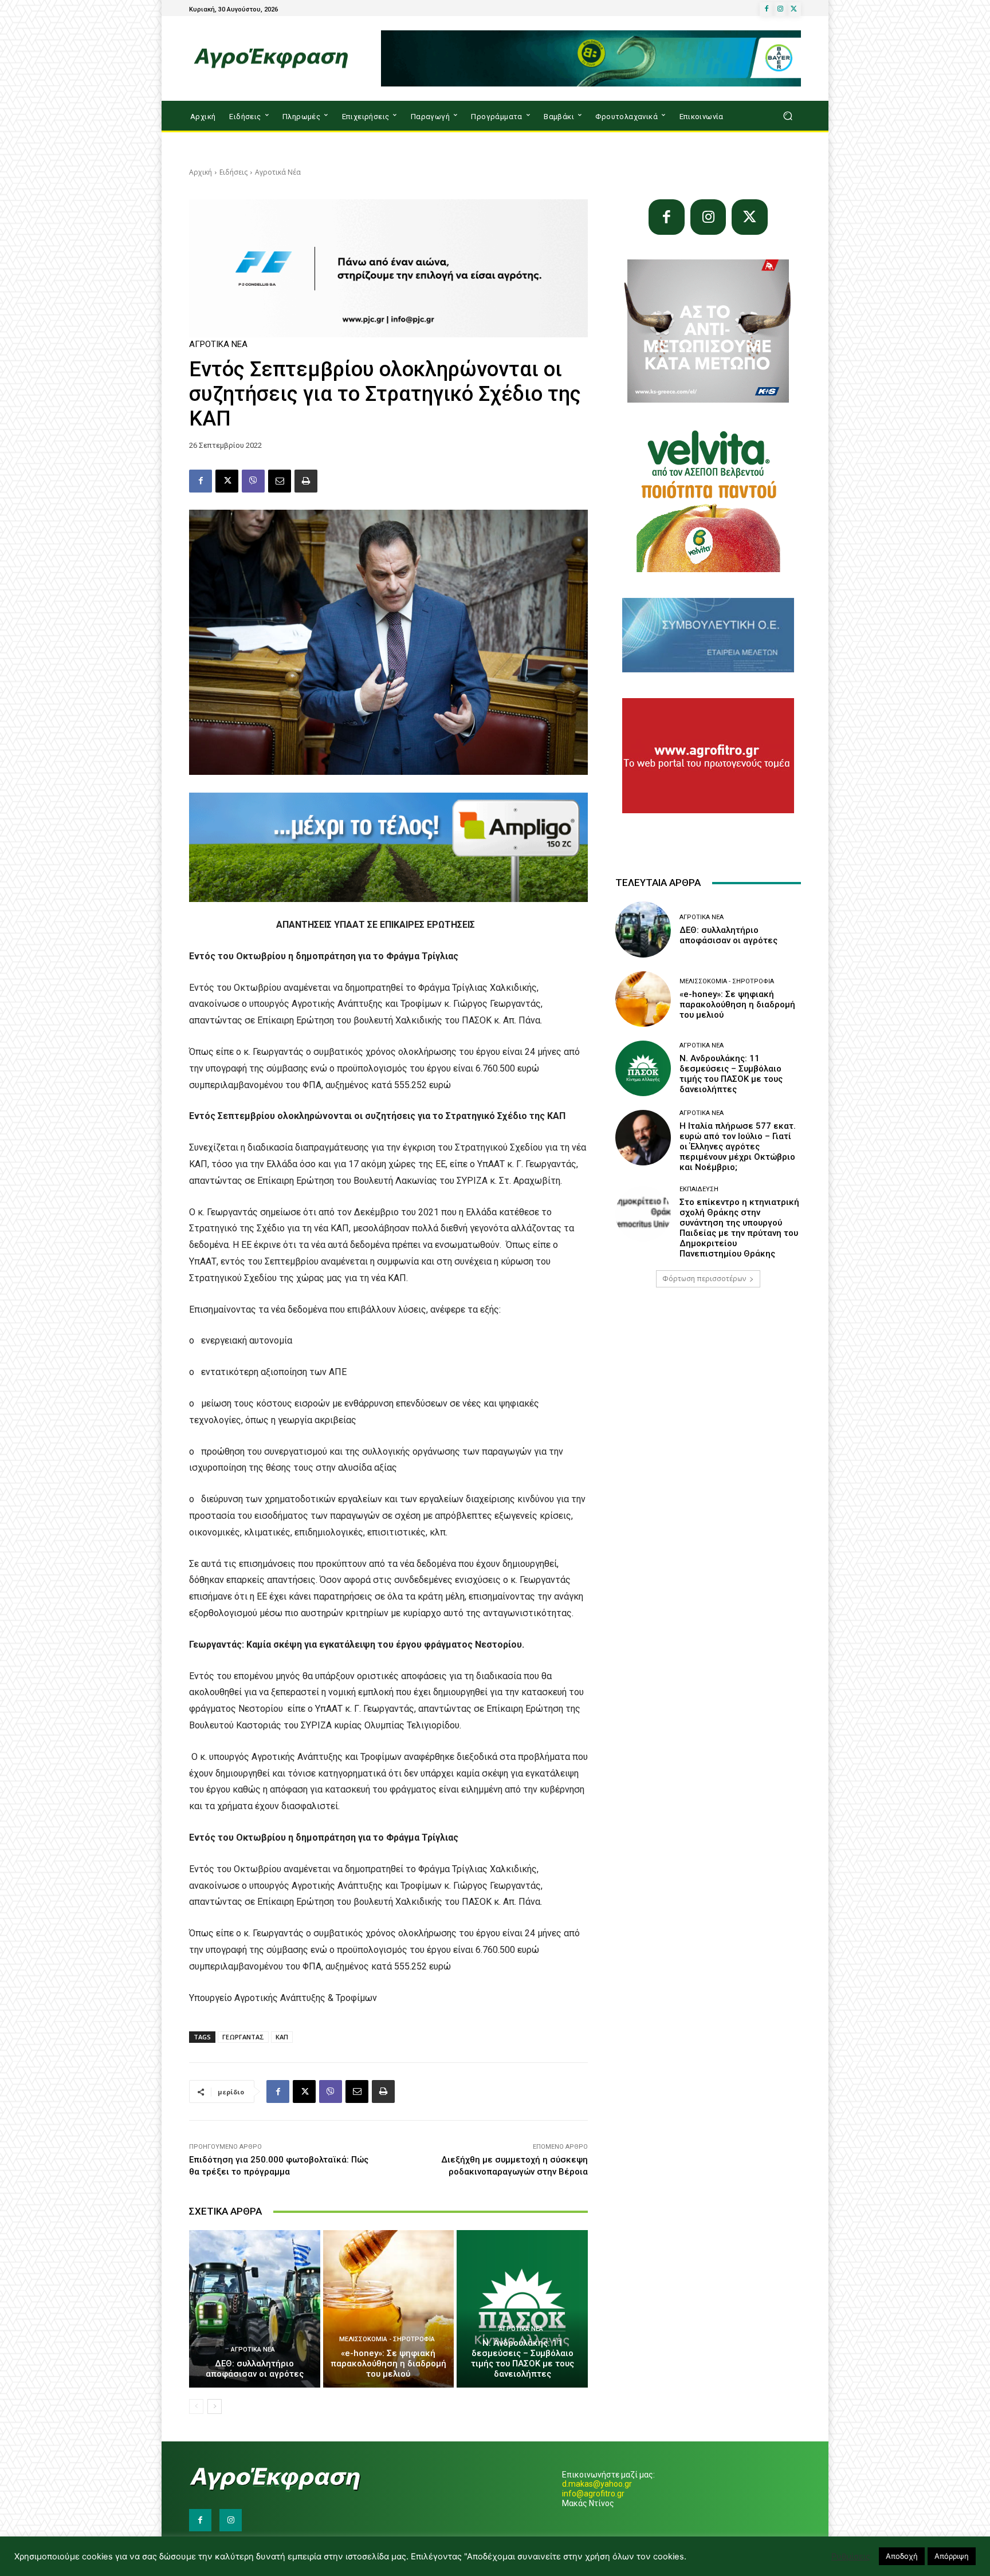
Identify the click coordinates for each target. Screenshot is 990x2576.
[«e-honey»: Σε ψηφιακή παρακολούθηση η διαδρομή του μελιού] (389, 2309)
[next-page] (215, 2406)
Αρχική (201, 172)
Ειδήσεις (233, 172)
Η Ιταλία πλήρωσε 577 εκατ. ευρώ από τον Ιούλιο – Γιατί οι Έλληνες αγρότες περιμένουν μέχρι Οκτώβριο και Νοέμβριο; (738, 1147)
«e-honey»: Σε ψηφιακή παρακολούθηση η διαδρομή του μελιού (388, 2364)
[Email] (280, 481)
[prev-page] (196, 2406)
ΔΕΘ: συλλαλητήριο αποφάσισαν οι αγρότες (255, 2369)
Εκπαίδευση (699, 1189)
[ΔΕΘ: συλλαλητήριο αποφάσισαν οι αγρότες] (255, 2309)
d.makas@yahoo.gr (597, 2484)
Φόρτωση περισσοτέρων (704, 1279)
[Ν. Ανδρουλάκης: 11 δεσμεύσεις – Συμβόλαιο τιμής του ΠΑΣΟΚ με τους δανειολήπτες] (522, 2309)
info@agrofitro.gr (593, 2494)
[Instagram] (780, 9)
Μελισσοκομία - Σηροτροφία (387, 2339)
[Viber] (253, 481)
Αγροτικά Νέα (278, 172)
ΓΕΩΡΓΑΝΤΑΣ (243, 2037)
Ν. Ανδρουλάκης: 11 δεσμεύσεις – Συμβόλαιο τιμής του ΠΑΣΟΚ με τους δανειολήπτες (522, 2358)
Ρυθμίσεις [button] (851, 2557)
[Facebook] (767, 9)
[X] (794, 9)
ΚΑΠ (282, 2037)
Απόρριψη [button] (952, 2556)
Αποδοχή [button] (902, 2556)
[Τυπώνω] (306, 481)
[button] (787, 116)
